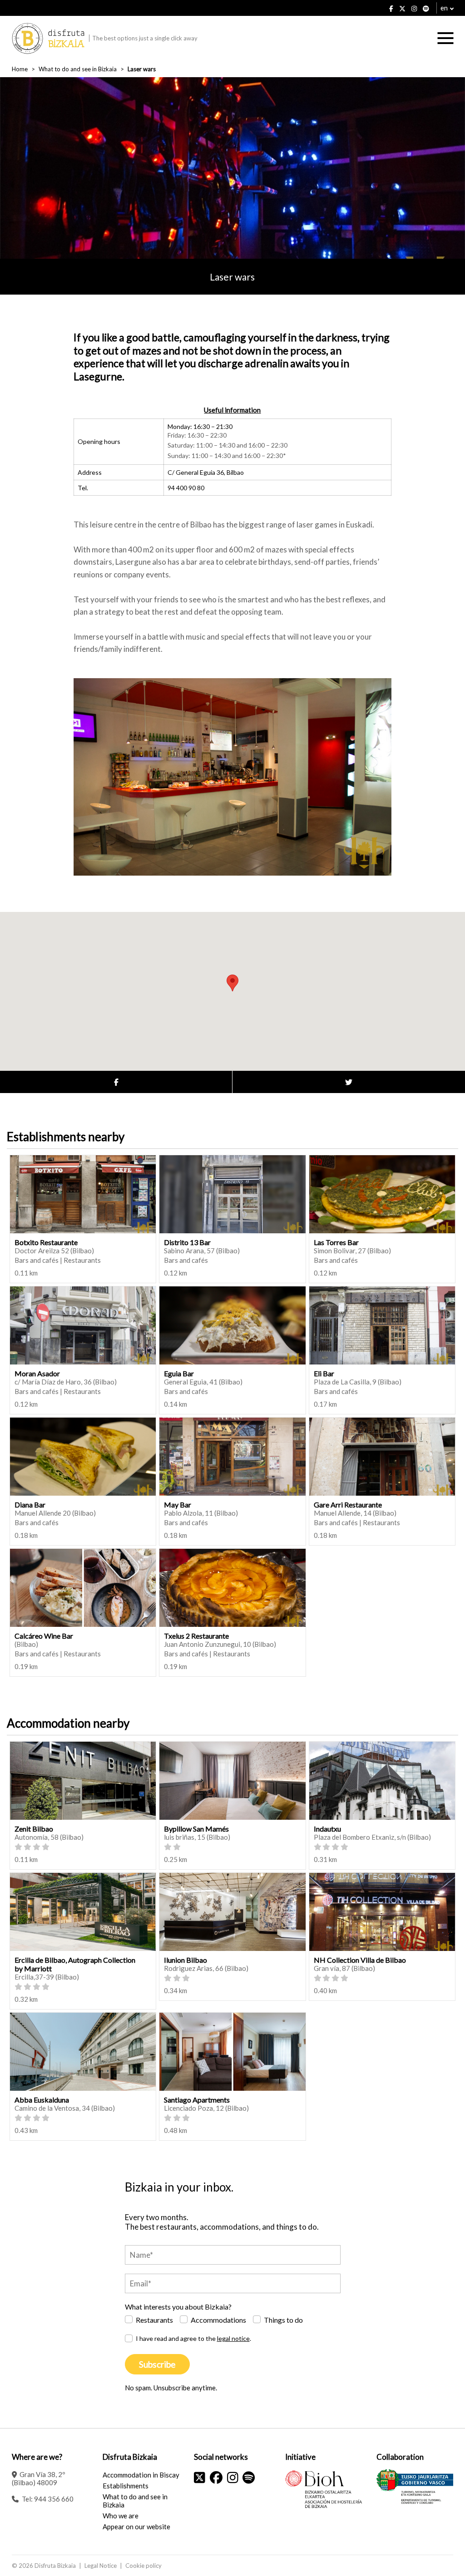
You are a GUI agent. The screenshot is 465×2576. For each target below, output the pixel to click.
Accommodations (218, 2320)
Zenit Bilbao (34, 1829)
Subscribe (157, 2364)
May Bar (178, 1505)
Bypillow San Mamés (196, 1829)
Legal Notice (101, 2566)
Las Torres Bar (336, 1242)
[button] (232, 983)
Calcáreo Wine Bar (44, 1636)
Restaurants (154, 2320)
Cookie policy (143, 2566)
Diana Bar (30, 1505)
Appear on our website (136, 2527)
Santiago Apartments (197, 2100)
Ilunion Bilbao (186, 1960)
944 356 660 (54, 2499)
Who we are (121, 2516)
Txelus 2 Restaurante (196, 1636)
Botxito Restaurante (46, 1242)
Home (20, 69)
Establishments (126, 2486)
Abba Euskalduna (42, 2100)
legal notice (233, 2338)
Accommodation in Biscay (141, 2475)
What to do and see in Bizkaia (78, 69)
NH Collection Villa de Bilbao (360, 1960)
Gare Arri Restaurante (348, 1505)
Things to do (283, 2320)
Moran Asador (37, 1373)
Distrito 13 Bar (187, 1242)
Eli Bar (324, 1373)
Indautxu (327, 1829)
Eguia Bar (179, 1373)
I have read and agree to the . (193, 2338)
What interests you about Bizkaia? (178, 2307)
